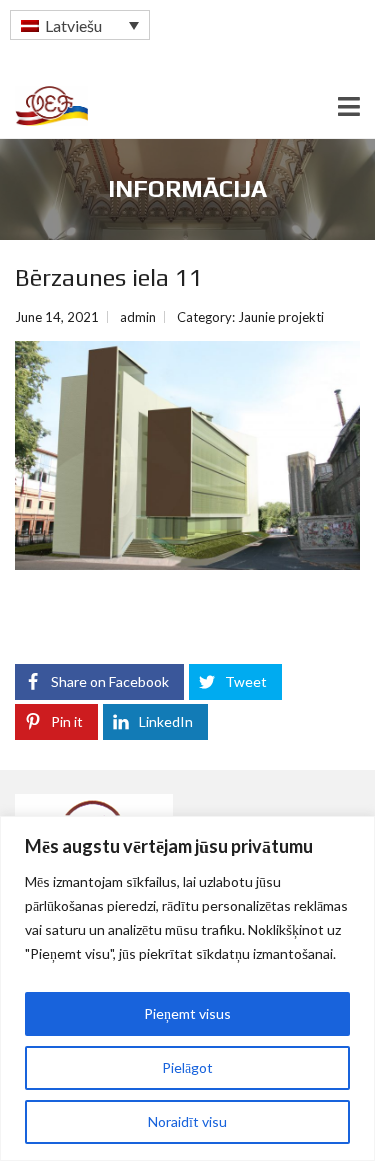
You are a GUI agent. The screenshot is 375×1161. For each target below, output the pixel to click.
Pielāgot (187, 1067)
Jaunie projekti (281, 317)
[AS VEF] (44, 106)
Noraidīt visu (187, 1121)
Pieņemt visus (187, 1013)
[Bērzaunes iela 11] (187, 455)
